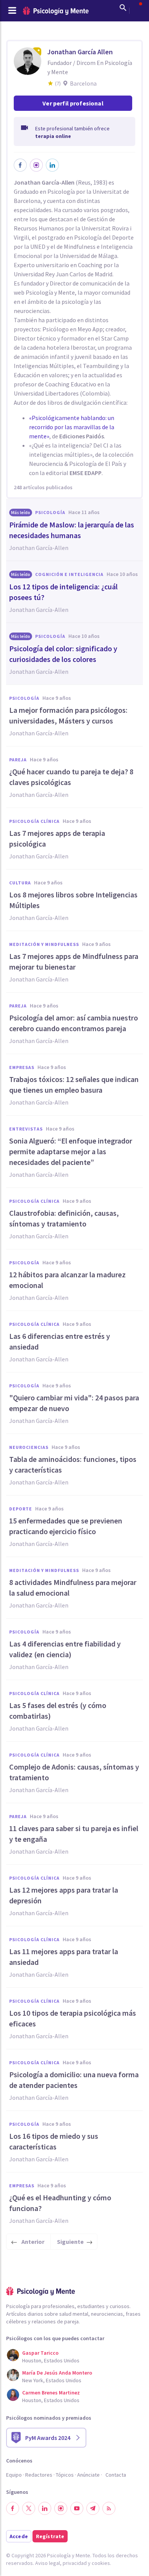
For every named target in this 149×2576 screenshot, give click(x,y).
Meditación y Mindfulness (44, 944)
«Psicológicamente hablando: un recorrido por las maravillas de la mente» (72, 427)
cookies (101, 2563)
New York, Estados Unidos (52, 2380)
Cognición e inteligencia (69, 574)
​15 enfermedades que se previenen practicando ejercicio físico (66, 1526)
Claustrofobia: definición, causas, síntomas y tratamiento (64, 1218)
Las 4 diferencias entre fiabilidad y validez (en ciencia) (65, 1649)
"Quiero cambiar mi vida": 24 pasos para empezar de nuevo (74, 1403)
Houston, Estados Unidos (51, 2360)
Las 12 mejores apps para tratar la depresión (64, 1895)
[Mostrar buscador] (123, 8)
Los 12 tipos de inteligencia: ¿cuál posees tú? (63, 592)
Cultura (20, 883)
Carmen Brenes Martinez (51, 2393)
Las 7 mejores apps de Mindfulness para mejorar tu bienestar (74, 961)
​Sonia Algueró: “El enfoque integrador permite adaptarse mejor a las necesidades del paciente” (71, 1151)
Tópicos (65, 2475)
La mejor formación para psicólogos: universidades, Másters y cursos (68, 715)
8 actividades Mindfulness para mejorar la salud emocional (73, 1587)
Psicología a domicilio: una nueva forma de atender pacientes (74, 2080)
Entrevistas (26, 1129)
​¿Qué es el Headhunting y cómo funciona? (60, 2203)
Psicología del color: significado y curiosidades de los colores (63, 654)
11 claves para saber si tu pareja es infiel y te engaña (74, 1834)
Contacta (116, 2475)
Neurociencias (29, 1447)
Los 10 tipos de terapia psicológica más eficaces (73, 2018)
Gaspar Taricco (40, 2353)
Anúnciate (88, 2475)
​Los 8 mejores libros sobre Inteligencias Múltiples (73, 900)
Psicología (50, 512)
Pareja (18, 760)
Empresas (22, 1067)
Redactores (39, 2475)
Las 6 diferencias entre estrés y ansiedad (60, 1341)
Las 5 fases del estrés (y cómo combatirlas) (58, 1711)
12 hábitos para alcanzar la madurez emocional (67, 1280)
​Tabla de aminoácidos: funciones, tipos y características (73, 1464)
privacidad (75, 2563)
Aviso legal (48, 2563)
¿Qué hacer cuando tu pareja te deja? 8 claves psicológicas (71, 777)
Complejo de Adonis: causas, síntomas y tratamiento (74, 1772)
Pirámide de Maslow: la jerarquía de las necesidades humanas (72, 530)
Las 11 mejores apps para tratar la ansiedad (64, 1957)
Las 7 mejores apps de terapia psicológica (57, 838)
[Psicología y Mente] (56, 11)
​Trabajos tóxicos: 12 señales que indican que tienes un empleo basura (74, 1084)
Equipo (14, 2475)
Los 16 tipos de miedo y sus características (54, 2141)
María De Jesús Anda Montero (57, 2373)
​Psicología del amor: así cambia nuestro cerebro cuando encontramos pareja (74, 1023)
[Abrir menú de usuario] (137, 8)
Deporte (21, 1509)
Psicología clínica (34, 821)
